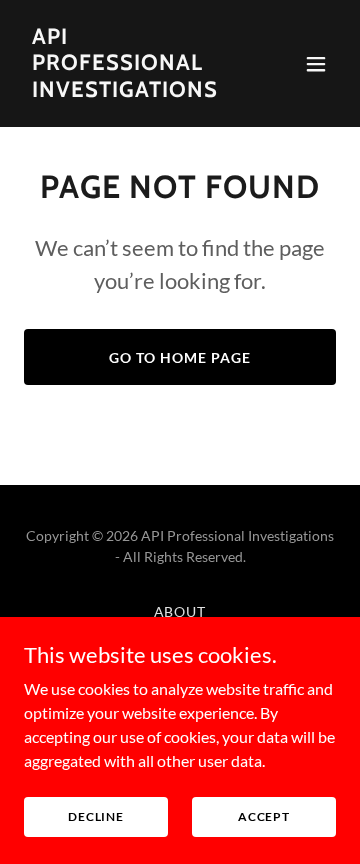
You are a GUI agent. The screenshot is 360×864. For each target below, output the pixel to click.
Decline (96, 816)
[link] (133, 90)
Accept (264, 816)
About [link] (180, 611)
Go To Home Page (180, 357)
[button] (316, 64)
